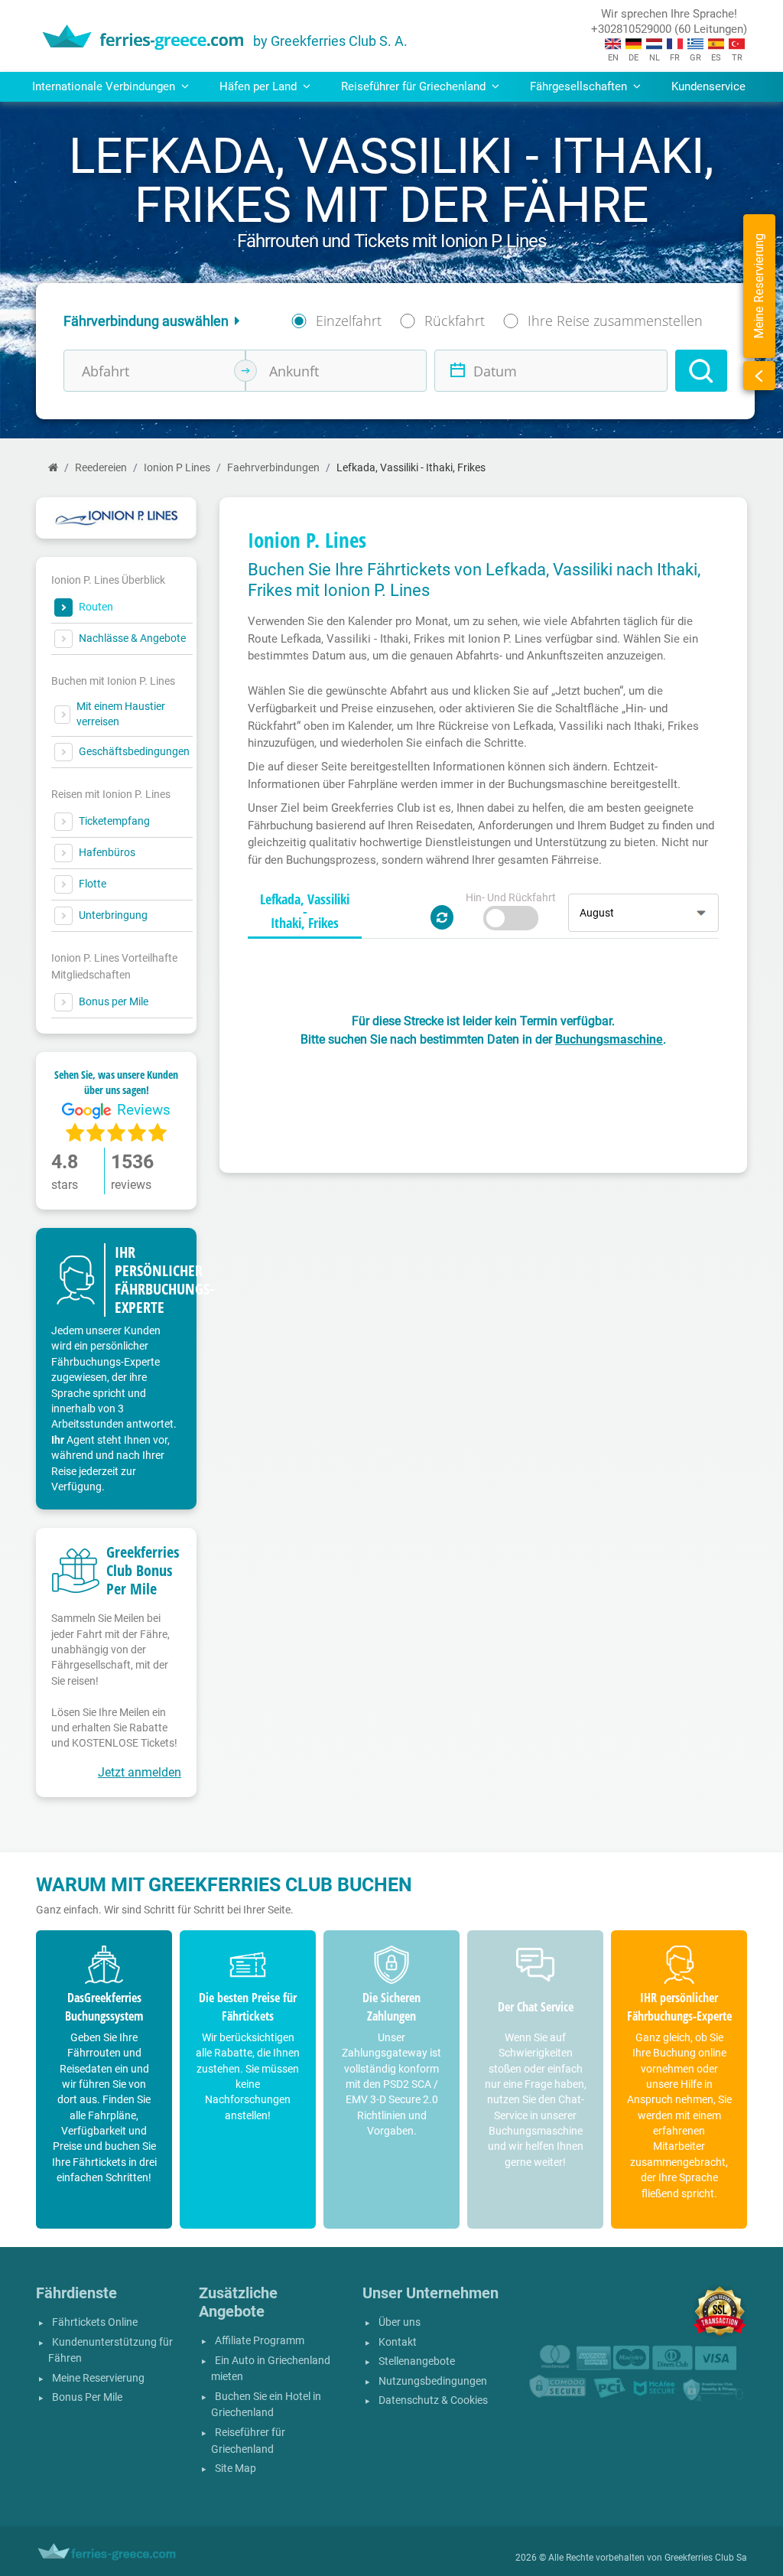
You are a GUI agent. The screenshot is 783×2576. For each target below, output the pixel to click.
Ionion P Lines (177, 468)
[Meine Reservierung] (759, 376)
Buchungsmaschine (609, 1039)
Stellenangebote (417, 2361)
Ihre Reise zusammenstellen (615, 321)
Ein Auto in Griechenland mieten (271, 2369)
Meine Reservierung (98, 2378)
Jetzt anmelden (140, 1772)
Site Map (236, 2469)
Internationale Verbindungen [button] (105, 86)
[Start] (53, 468)
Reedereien (101, 468)
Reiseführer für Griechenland (248, 2441)
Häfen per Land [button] (260, 86)
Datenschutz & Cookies (433, 2400)
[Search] (701, 371)
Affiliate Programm (260, 2341)
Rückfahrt (455, 321)
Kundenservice (708, 86)
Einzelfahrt (349, 321)
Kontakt (398, 2342)
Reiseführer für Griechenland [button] (415, 86)
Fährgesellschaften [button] (580, 86)
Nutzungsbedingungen (433, 2381)
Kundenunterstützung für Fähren (110, 2351)
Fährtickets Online (95, 2322)
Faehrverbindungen (273, 468)
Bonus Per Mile (87, 2397)
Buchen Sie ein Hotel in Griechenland (266, 2405)
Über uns (400, 2322)
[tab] (305, 912)
